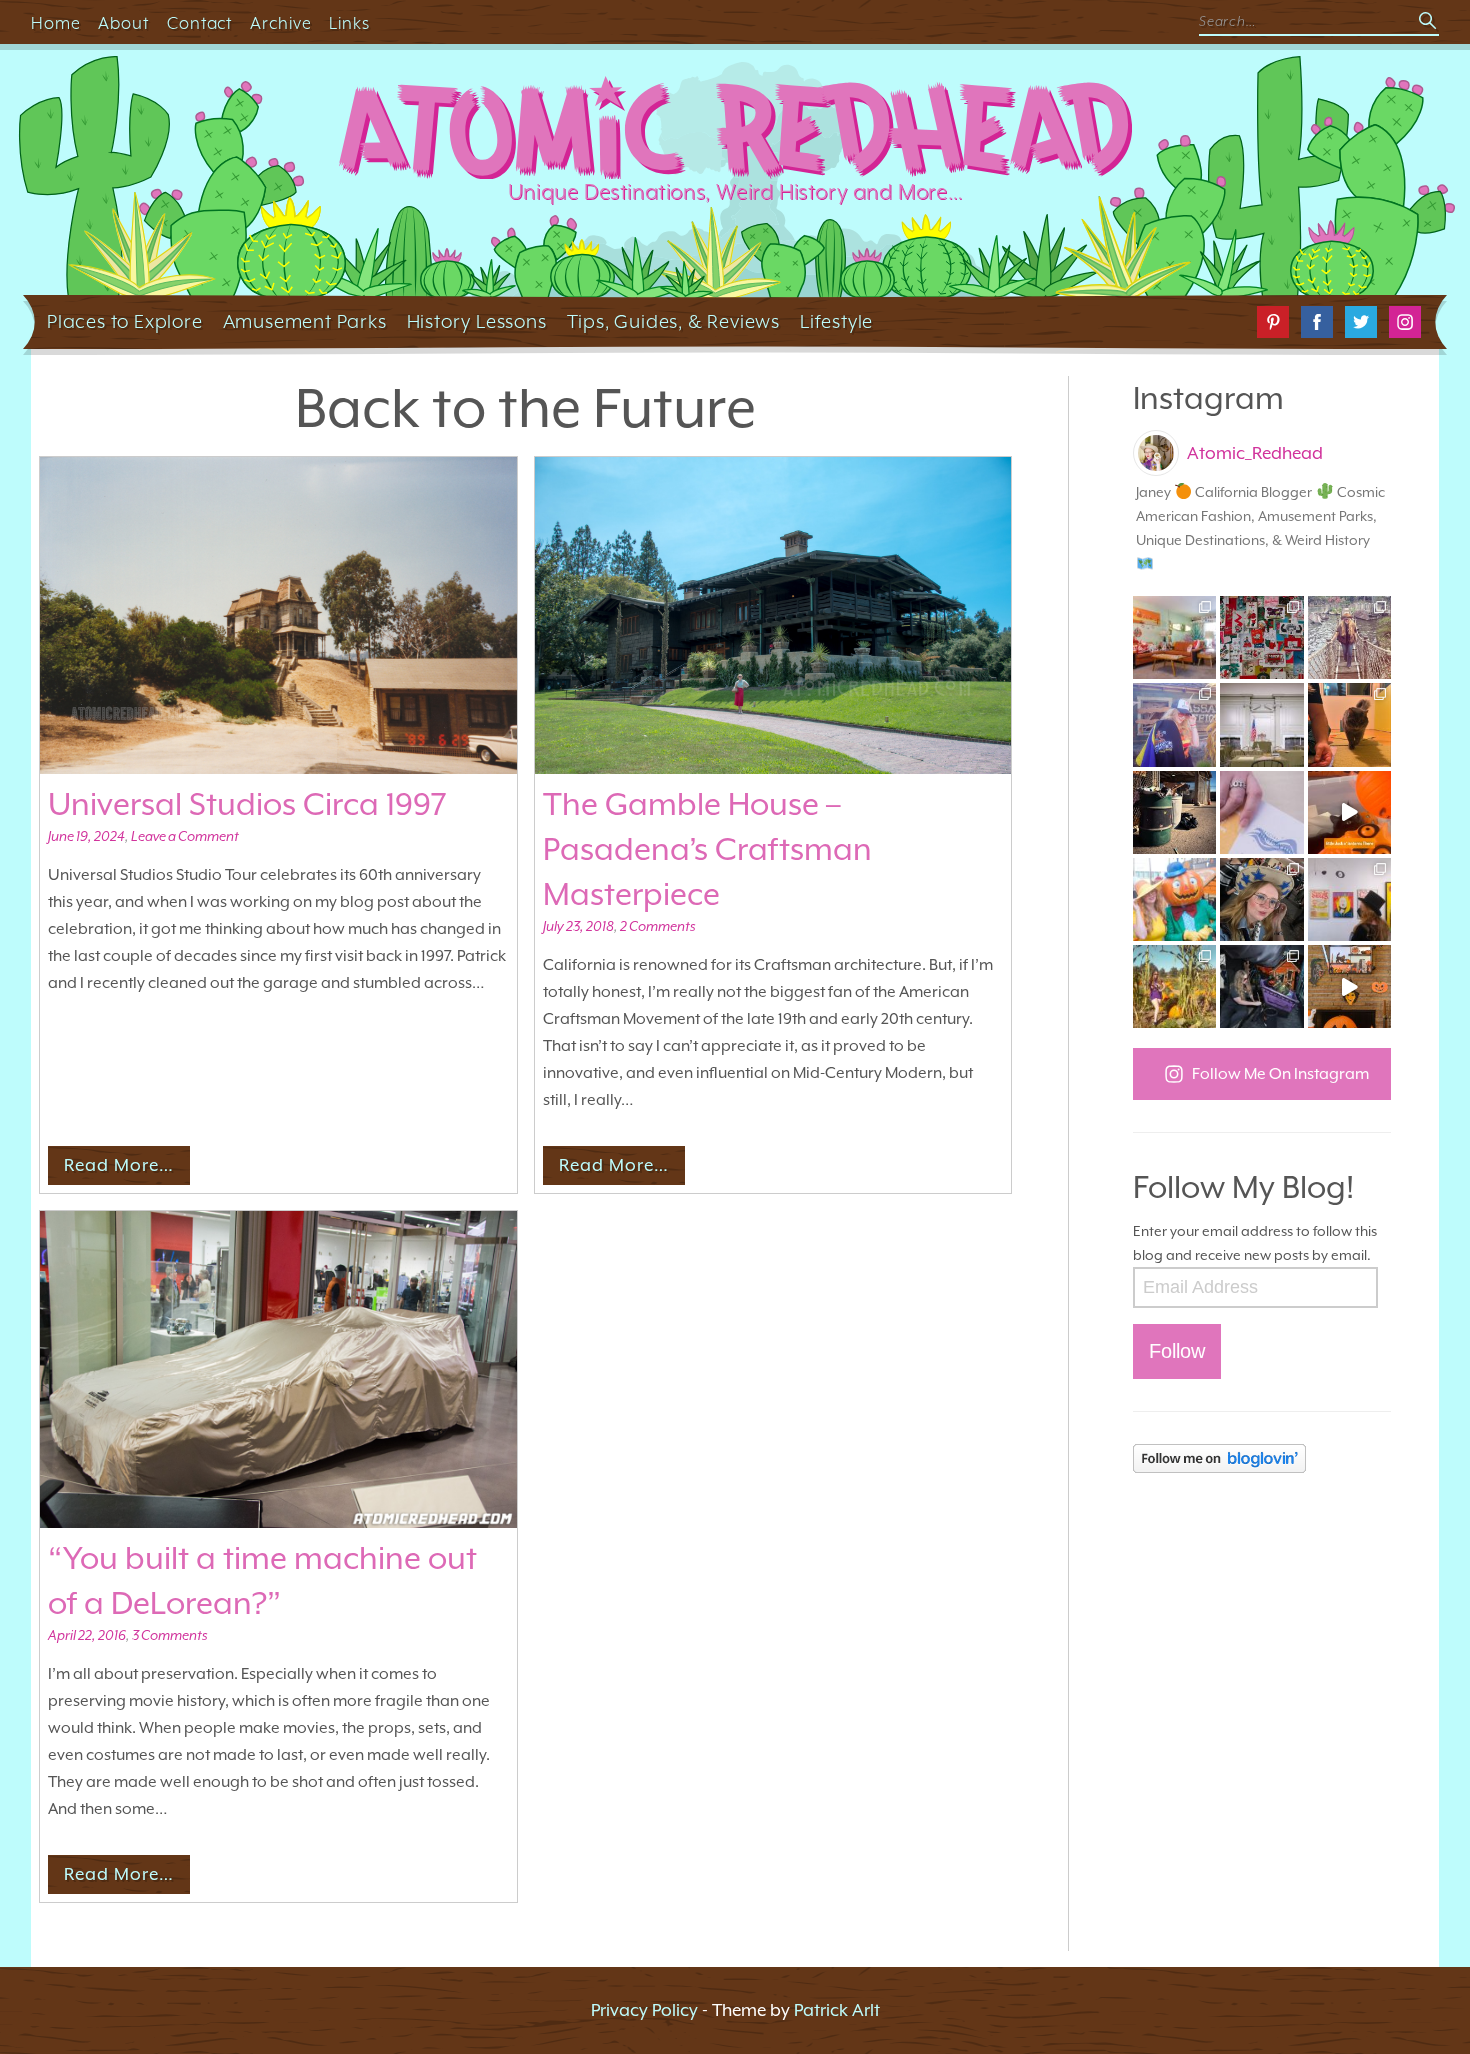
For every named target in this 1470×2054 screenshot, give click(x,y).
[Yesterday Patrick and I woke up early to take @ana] (1261, 899)
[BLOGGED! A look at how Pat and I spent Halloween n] (1174, 724)
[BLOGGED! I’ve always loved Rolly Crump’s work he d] (1349, 899)
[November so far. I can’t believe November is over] (1349, 724)
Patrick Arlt (837, 2010)
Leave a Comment (185, 836)
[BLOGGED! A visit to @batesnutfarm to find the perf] (1174, 986)
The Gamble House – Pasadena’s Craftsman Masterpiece (707, 849)
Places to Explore (125, 321)
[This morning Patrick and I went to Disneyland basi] (1349, 637)
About (123, 23)
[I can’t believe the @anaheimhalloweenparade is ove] (1174, 899)
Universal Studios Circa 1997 (247, 804)
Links (349, 23)
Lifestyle (836, 321)
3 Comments (169, 1635)
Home (56, 23)
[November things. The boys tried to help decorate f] (1261, 637)
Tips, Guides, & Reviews (673, 321)
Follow (1177, 1351)
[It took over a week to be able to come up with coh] (1261, 724)
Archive (281, 23)
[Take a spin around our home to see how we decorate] (1349, 986)
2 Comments (657, 926)
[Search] (1429, 22)
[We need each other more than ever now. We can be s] (1174, 812)
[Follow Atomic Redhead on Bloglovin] (1262, 1458)
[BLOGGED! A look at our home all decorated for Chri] (1174, 637)
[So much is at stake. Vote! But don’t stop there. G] (1261, 812)
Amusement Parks (305, 321)
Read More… (119, 1165)
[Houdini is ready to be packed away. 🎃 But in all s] (1349, 812)
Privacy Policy (644, 2010)
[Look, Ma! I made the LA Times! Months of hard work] (1261, 986)
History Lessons (477, 321)
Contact (200, 23)
